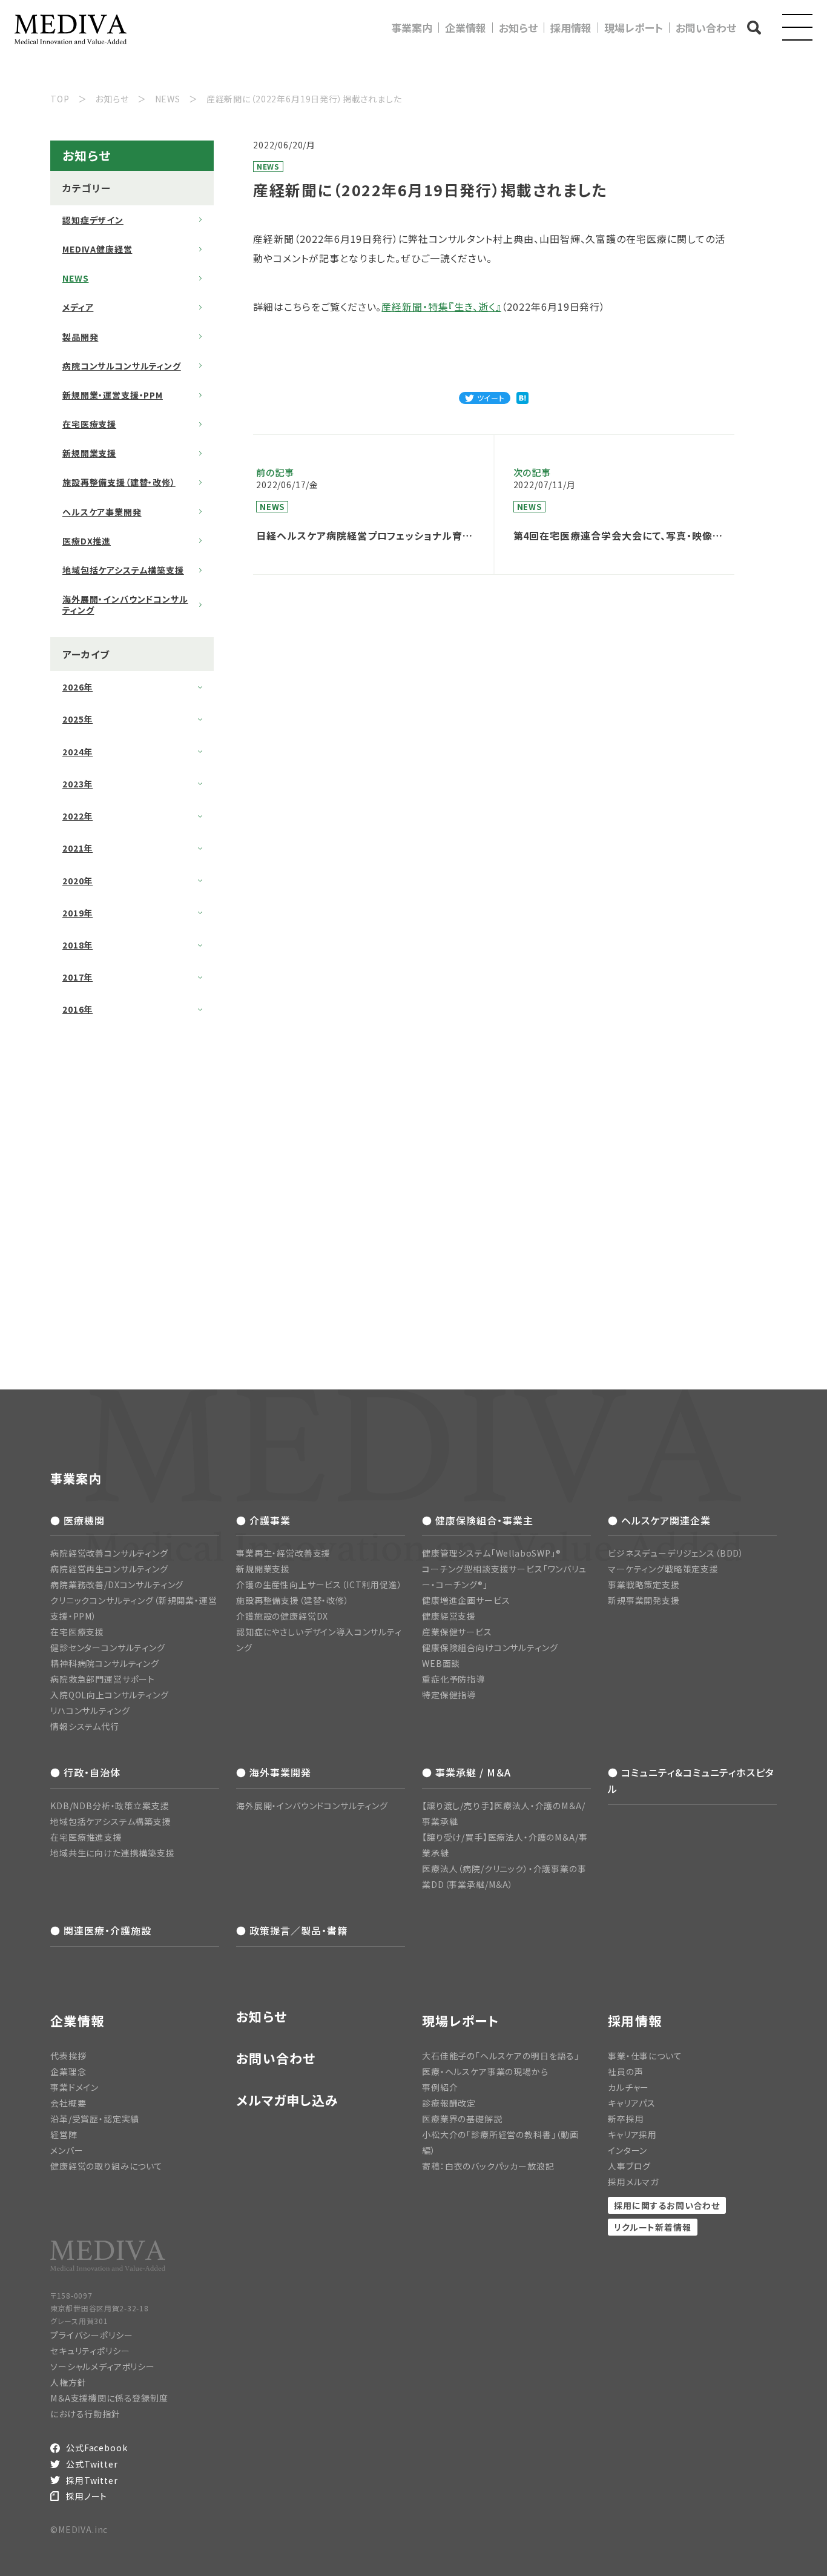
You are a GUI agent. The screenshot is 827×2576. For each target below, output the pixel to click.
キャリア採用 (632, 2134)
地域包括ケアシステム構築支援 (123, 570)
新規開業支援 (89, 453)
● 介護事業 (263, 1520)
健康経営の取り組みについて (107, 2166)
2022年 (77, 816)
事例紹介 (440, 2087)
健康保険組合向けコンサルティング (490, 1647)
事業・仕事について (645, 2056)
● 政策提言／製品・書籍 (292, 1930)
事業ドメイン (74, 2087)
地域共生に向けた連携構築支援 (113, 1853)
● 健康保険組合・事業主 (478, 1520)
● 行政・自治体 (85, 1772)
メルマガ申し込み (287, 2100)
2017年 (77, 977)
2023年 (77, 784)
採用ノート (87, 2496)
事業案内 (412, 28)
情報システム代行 (85, 1726)
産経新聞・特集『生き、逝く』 (441, 306)
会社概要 (68, 2103)
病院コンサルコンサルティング (122, 366)
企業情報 (466, 28)
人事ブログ (629, 2166)
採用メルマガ (633, 2182)
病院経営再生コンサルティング (109, 1569)
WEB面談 (441, 1663)
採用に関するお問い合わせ (667, 2205)
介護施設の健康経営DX (282, 1616)
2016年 (77, 1009)
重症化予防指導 (453, 1679)
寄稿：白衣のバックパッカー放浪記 (488, 2166)
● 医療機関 (77, 1520)
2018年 (77, 945)
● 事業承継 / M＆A (466, 1772)
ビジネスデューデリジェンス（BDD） (676, 1553)
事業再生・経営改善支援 (283, 1553)
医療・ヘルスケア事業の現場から (485, 2071)
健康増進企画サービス (466, 1600)
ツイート (491, 398)
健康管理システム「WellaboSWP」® (492, 1553)
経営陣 (64, 2134)
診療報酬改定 (449, 2103)
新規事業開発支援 (644, 1600)
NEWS (75, 278)
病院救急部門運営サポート (103, 1679)
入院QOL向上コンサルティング (110, 1695)
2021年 (77, 848)
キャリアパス (632, 2103)
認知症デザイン (93, 220)
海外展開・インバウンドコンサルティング (125, 604)
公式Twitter (92, 2464)
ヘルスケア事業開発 (102, 512)
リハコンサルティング (90, 1710)
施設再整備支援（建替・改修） (119, 482)
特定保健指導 (449, 1695)
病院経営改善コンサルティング (109, 1553)
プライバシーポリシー (91, 2335)
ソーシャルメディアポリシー (103, 2366)
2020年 (77, 881)
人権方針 (68, 2382)
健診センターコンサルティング (108, 1647)
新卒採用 (626, 2119)
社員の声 (625, 2071)
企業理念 (68, 2071)
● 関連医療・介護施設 (101, 1930)
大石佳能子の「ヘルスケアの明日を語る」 (501, 2056)
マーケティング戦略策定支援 (663, 1569)
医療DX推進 (87, 541)
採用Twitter (92, 2480)
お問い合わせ (706, 28)
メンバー (67, 2150)
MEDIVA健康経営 (97, 249)
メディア (78, 307)
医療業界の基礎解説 (462, 2119)
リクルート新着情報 (653, 2227)
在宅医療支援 (89, 424)
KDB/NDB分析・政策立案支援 (110, 1806)
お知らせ (518, 28)
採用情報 (571, 28)
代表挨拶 (68, 2056)
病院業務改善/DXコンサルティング (117, 1584)
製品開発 (80, 337)
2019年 (77, 913)
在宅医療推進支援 (86, 1837)
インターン (628, 2150)
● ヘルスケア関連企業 (659, 1520)
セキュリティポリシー (90, 2351)
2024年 (77, 752)
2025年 (77, 719)
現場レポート (634, 28)
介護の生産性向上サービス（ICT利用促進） (319, 1584)
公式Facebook (97, 2448)
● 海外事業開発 (274, 1772)
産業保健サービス (457, 1632)
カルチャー (628, 2087)
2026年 (77, 687)
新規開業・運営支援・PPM (113, 395)
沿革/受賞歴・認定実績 (95, 2119)
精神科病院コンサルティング (105, 1663)
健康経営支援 (449, 1616)
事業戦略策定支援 (644, 1584)
